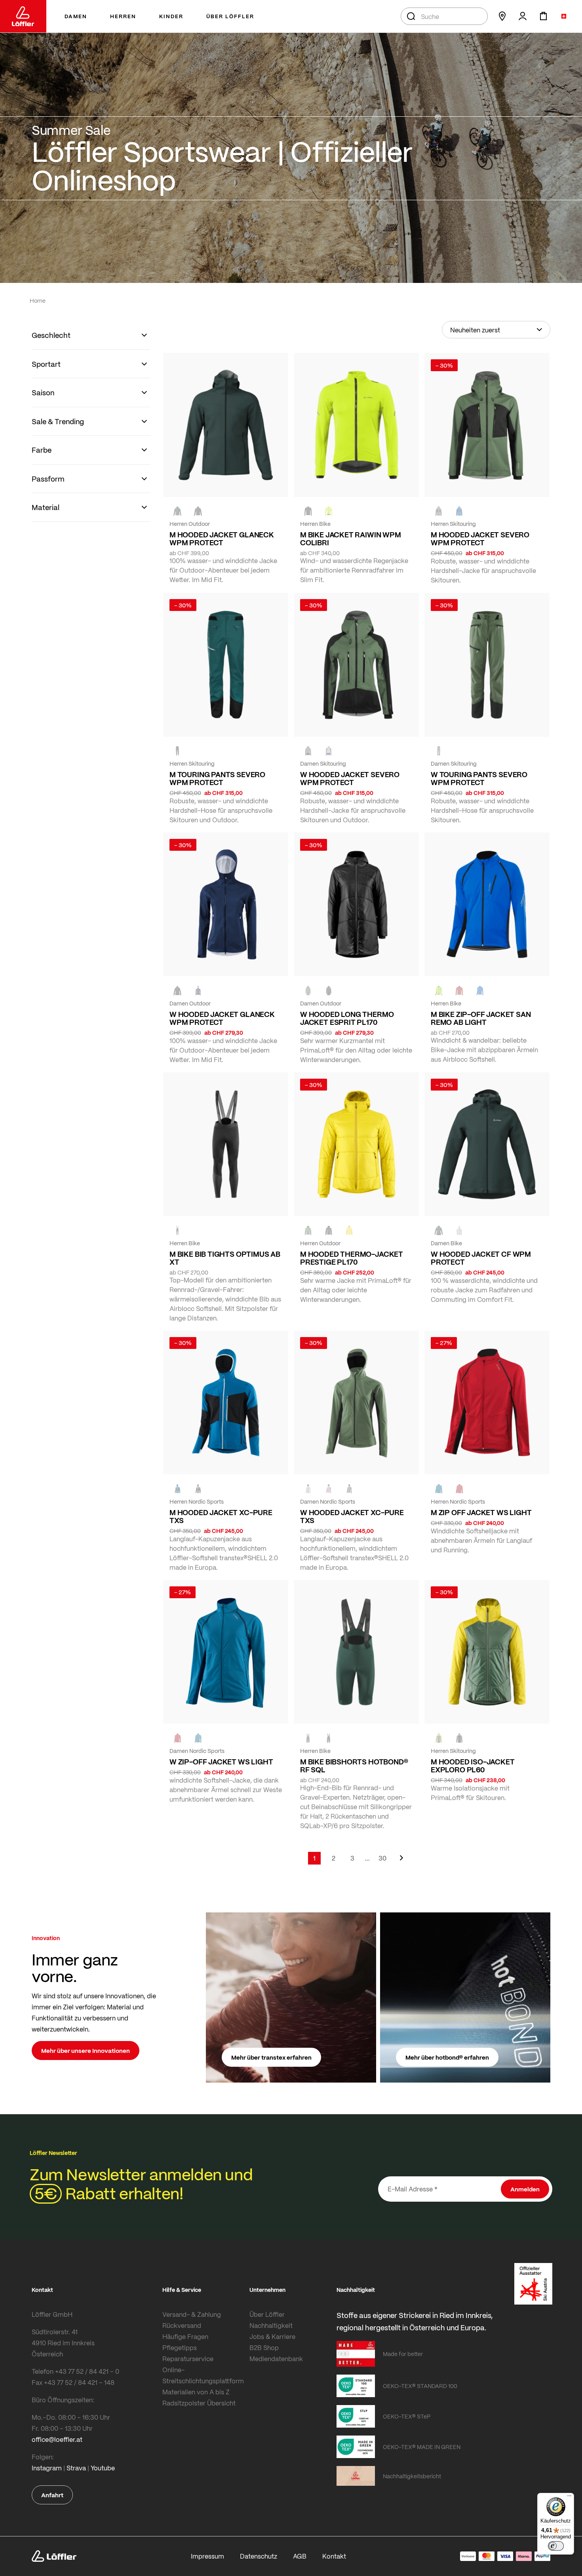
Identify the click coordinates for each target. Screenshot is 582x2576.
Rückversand (182, 2325)
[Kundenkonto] (523, 16)
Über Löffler (267, 2314)
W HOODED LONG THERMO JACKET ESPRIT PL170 (347, 1018)
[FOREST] (177, 511)
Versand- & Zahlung (192, 2314)
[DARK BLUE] (198, 990)
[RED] (459, 1489)
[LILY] (329, 1489)
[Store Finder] (502, 16)
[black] (198, 511)
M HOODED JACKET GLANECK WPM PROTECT (222, 539)
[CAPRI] (439, 1489)
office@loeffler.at (57, 2439)
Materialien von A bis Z (196, 2392)
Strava (76, 2468)
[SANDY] (329, 751)
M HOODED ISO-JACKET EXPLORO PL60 (473, 1766)
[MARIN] (459, 511)
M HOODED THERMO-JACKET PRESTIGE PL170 (352, 1258)
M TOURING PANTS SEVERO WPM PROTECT (217, 778)
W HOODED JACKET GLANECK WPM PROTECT (222, 1018)
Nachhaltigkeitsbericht (412, 2476)
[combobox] (444, 16)
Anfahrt (52, 2495)
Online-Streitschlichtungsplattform (203, 2375)
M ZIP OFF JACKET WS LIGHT (481, 1512)
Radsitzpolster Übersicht (199, 2403)
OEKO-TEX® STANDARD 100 (420, 2386)
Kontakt (334, 2556)
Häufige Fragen (185, 2336)
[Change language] (564, 16)
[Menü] (569, 2498)
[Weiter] (401, 1862)
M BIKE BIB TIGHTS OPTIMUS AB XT (225, 1258)
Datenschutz (259, 2556)
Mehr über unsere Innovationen (86, 2051)
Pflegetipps (180, 2347)
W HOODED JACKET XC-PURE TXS (352, 1516)
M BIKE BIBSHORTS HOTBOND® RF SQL (354, 1766)
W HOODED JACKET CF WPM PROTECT (481, 1258)
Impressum (207, 2556)
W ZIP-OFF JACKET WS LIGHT (221, 1762)
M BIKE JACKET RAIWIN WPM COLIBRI (351, 539)
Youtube (103, 2468)
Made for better (403, 2354)
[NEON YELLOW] (329, 511)
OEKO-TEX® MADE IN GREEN (422, 2447)
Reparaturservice (188, 2359)
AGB (300, 2556)
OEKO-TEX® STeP (407, 2416)
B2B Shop (264, 2347)
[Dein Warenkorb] (543, 16)
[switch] (556, 2546)
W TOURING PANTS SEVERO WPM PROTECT (479, 778)
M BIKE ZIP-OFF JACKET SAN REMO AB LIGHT (481, 1018)
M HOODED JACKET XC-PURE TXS (221, 1516)
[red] (459, 990)
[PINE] (439, 511)
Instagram (47, 2468)
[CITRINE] (349, 1230)
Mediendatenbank (276, 2359)
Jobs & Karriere (272, 2336)
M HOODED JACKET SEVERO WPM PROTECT (480, 539)
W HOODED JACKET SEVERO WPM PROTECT (350, 778)
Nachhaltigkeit (271, 2325)
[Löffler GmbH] (23, 16)
